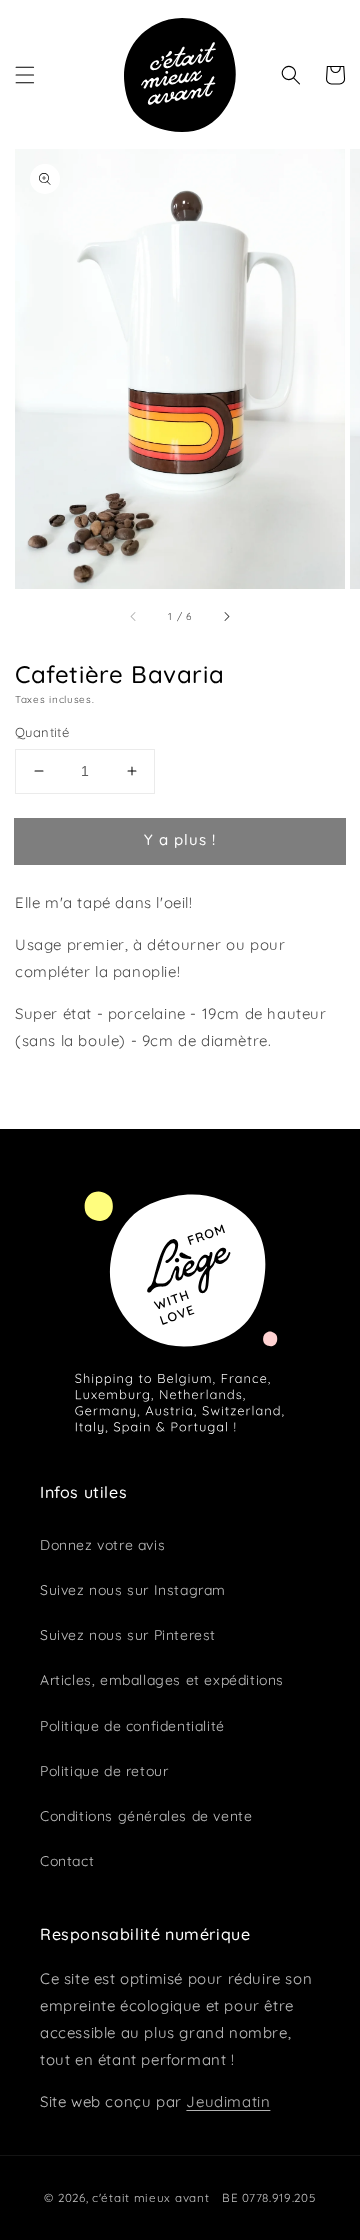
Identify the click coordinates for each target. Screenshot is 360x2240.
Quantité (42, 732)
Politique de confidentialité (132, 1726)
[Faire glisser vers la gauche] (134, 616)
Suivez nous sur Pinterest (128, 1635)
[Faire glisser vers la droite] (226, 616)
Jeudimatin (228, 2101)
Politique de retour (104, 1771)
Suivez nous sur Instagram (133, 1590)
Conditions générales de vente (146, 1816)
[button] (25, 75)
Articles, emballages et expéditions (162, 1680)
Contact (67, 1861)
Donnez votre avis (102, 1545)
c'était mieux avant (150, 2197)
